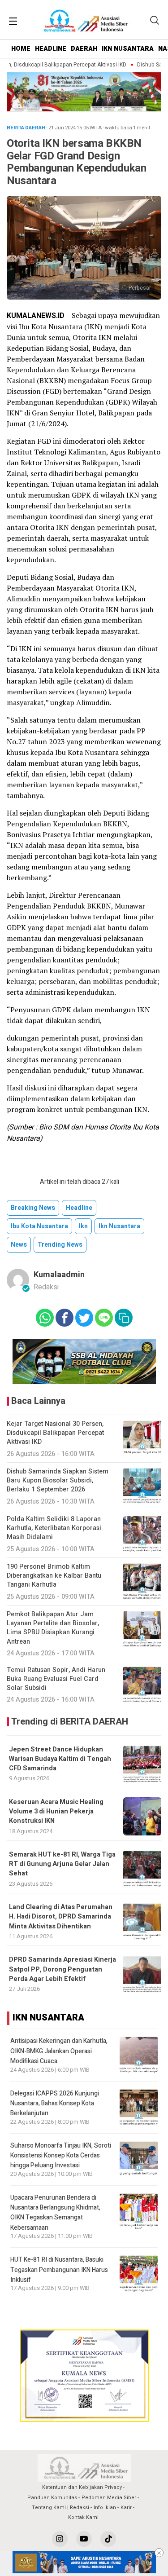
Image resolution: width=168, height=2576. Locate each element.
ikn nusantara (119, 1226)
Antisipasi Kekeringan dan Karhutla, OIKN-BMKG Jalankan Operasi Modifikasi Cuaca (59, 2051)
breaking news (33, 1208)
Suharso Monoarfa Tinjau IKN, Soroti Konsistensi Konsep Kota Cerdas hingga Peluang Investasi (61, 2156)
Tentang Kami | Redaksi (60, 2508)
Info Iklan (105, 2508)
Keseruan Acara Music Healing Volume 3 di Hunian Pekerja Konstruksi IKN (56, 1812)
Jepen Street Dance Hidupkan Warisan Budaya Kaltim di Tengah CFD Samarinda (60, 1759)
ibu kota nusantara (39, 1226)
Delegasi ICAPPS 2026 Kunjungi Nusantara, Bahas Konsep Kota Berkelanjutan (55, 2104)
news (19, 1245)
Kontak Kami (83, 2517)
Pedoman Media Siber (109, 2498)
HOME (21, 49)
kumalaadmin (59, 1275)
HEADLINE (51, 49)
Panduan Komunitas (52, 2498)
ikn (83, 1226)
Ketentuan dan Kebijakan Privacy (82, 2487)
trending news (60, 1245)
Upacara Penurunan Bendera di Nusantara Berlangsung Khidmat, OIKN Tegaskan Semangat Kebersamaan (55, 2213)
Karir (126, 2508)
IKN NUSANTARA (128, 49)
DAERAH (84, 49)
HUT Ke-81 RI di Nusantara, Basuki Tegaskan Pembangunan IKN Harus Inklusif (59, 2270)
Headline (79, 1208)
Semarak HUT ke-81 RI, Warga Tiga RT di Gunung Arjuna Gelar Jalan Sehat (62, 1864)
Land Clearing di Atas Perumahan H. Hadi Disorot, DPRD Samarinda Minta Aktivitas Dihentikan (61, 1917)
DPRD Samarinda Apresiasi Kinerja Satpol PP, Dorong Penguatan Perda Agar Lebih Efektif (62, 1969)
